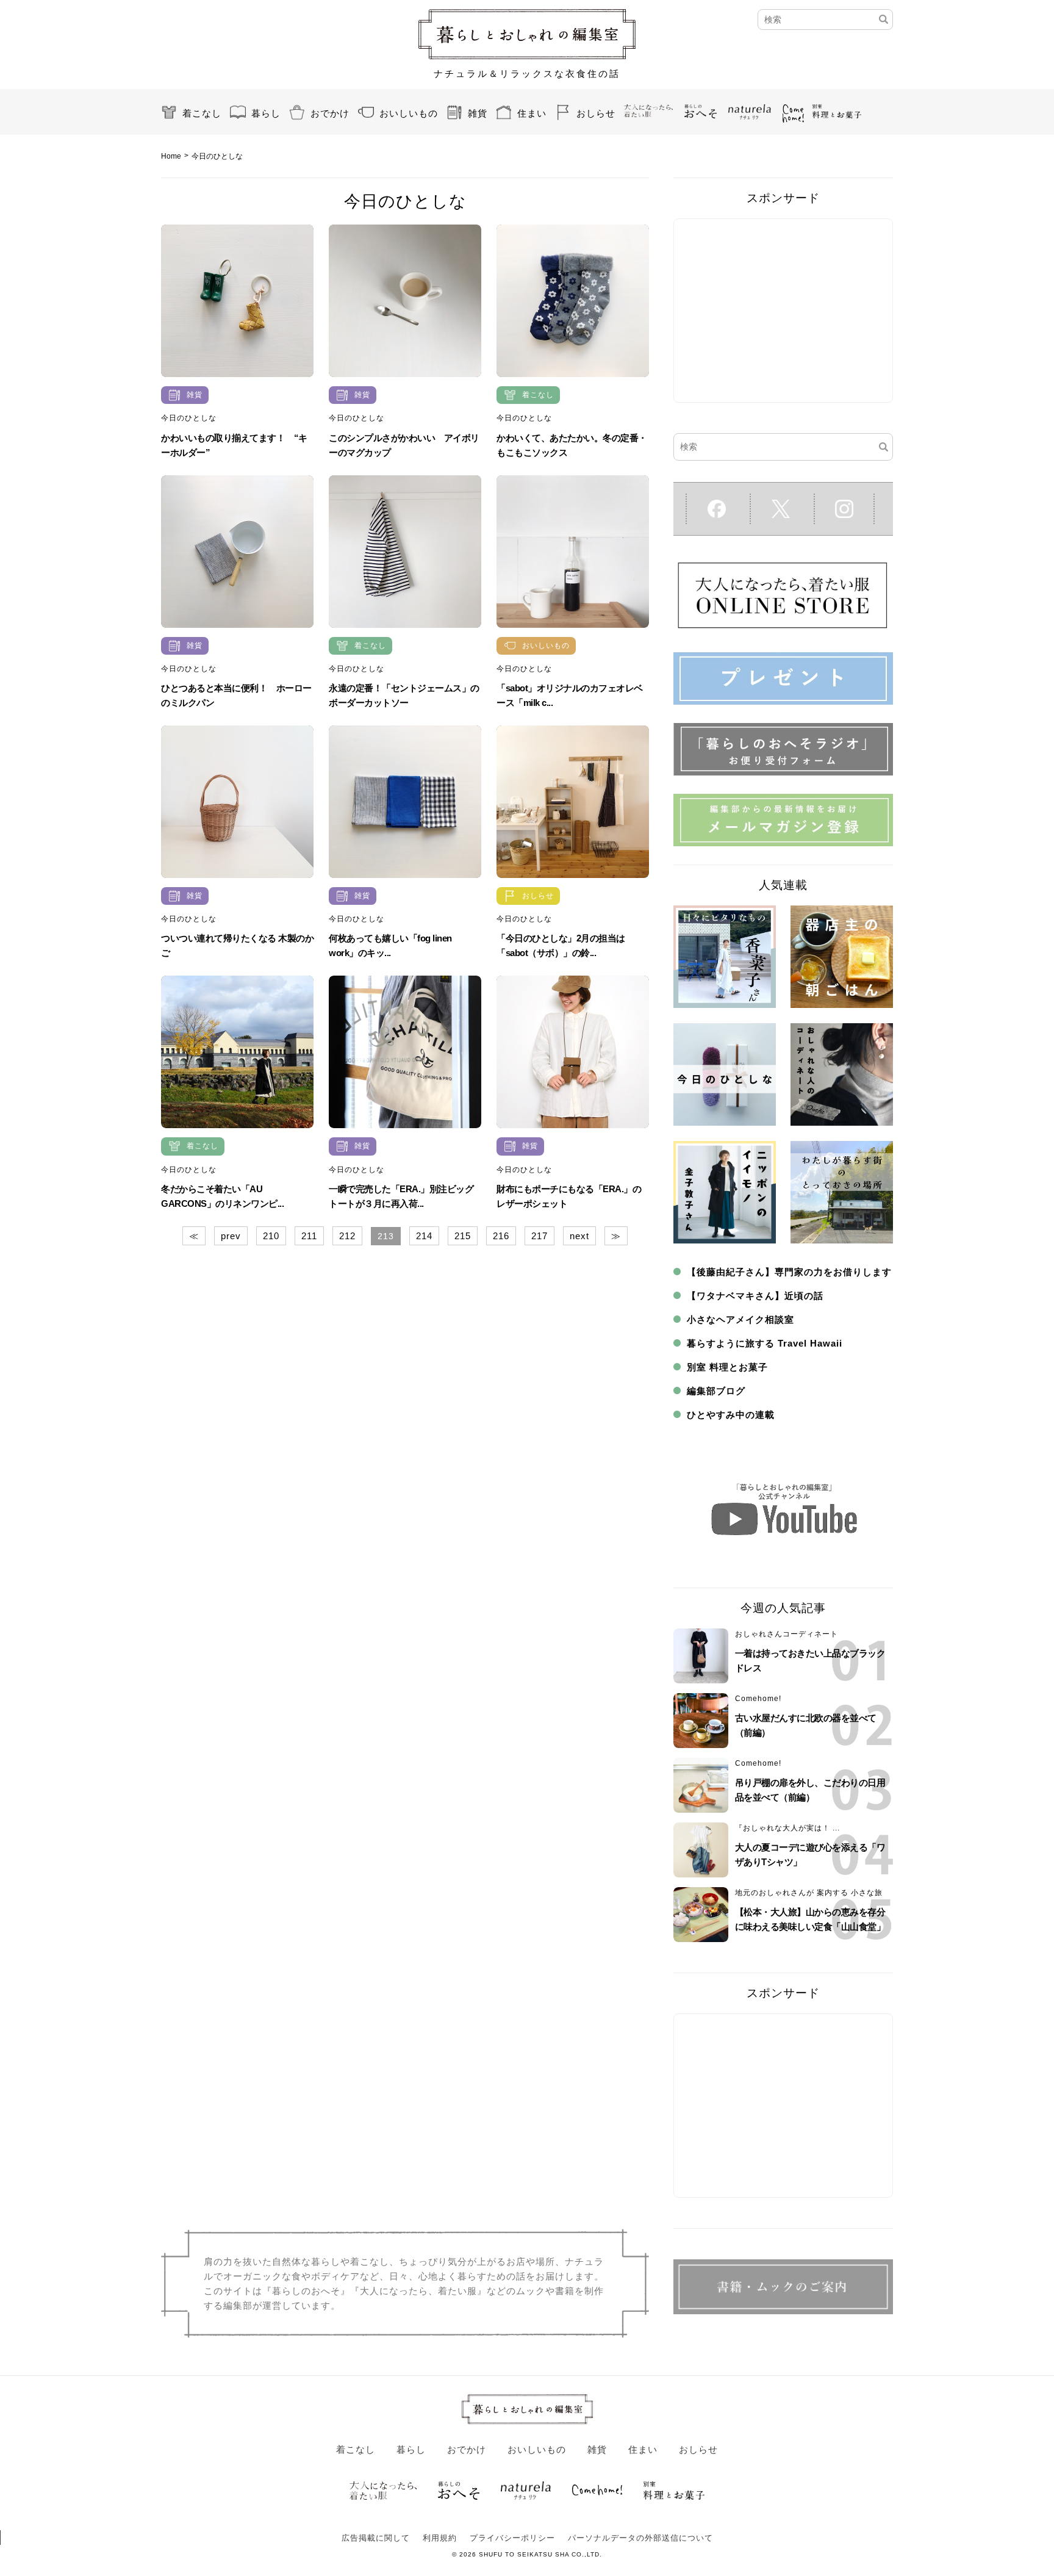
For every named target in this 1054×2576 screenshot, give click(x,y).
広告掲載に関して (376, 2538)
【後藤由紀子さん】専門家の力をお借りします (789, 1272)
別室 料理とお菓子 (727, 1367)
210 (271, 1236)
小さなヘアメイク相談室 (740, 1319)
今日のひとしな (189, 418)
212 (347, 1236)
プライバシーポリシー (512, 2538)
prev (231, 1236)
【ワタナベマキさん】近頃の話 (755, 1296)
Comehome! (758, 1699)
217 (540, 1236)
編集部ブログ (716, 1391)
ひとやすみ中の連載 (731, 1415)
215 (463, 1236)
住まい (532, 113)
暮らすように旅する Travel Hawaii (765, 1343)
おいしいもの (409, 113)
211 (309, 1236)
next (579, 1236)
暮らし (266, 113)
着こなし (202, 113)
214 (424, 1236)
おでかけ (330, 113)
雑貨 (478, 113)
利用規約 (440, 2538)
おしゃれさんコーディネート (787, 1634)
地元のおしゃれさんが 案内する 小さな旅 (809, 1893)
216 (501, 1236)
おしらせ (596, 113)
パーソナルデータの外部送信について (640, 2538)
